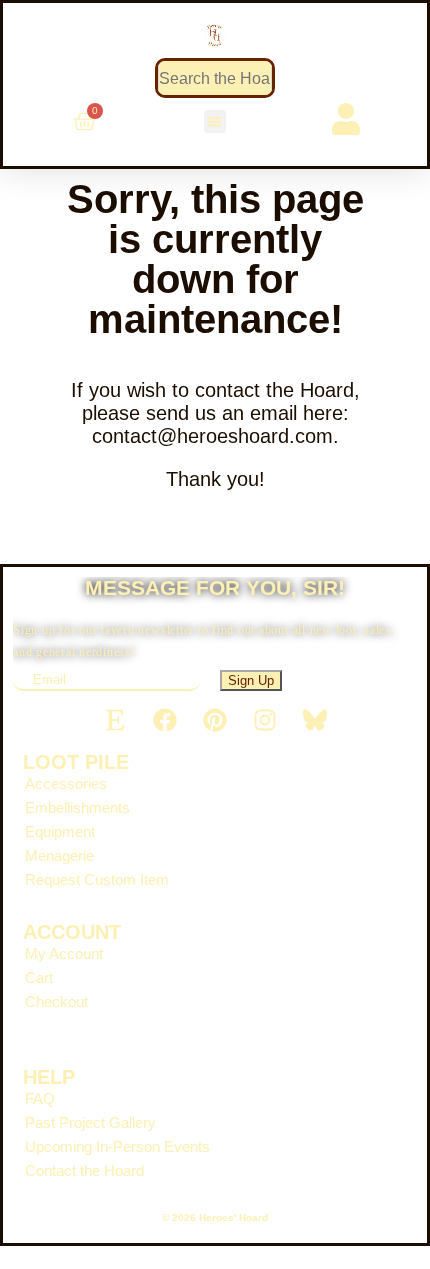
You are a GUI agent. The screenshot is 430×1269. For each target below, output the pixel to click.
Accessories (66, 783)
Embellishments (77, 807)
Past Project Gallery (90, 1122)
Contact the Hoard (84, 1170)
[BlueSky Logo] (315, 720)
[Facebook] (165, 720)
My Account (64, 953)
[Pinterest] (215, 720)
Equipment (60, 831)
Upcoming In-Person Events (117, 1146)
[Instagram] (265, 720)
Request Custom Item (97, 879)
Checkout (56, 1001)
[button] (215, 121)
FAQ (40, 1098)
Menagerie (59, 855)
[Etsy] (115, 720)
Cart (39, 977)
